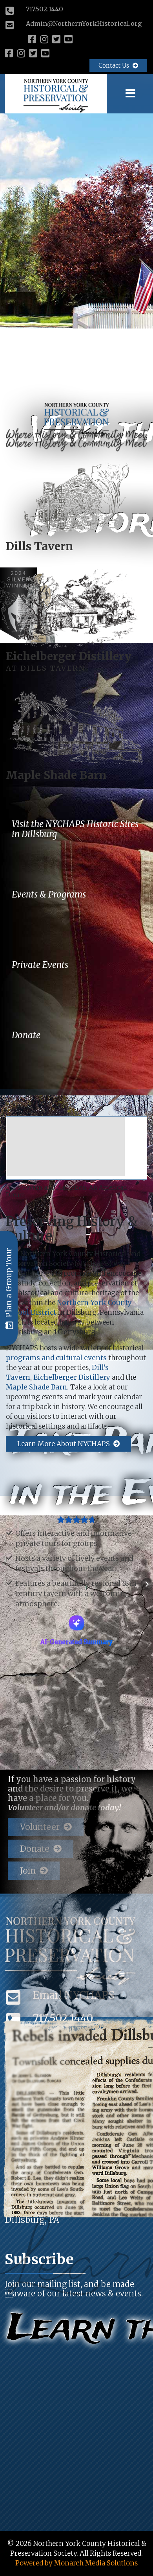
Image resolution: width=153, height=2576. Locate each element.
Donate (26, 1035)
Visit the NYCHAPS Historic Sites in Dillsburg (75, 829)
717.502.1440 (45, 9)
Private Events (40, 965)
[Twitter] (56, 39)
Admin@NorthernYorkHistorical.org (84, 23)
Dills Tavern (39, 546)
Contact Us (115, 66)
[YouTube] (68, 39)
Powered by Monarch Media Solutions (76, 2490)
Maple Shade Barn (56, 775)
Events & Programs (49, 894)
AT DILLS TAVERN (46, 668)
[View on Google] (76, 1560)
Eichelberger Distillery (69, 656)
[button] (6, 1548)
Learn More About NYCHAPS (64, 1444)
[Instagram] (44, 39)
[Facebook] (32, 39)
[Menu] (131, 94)
